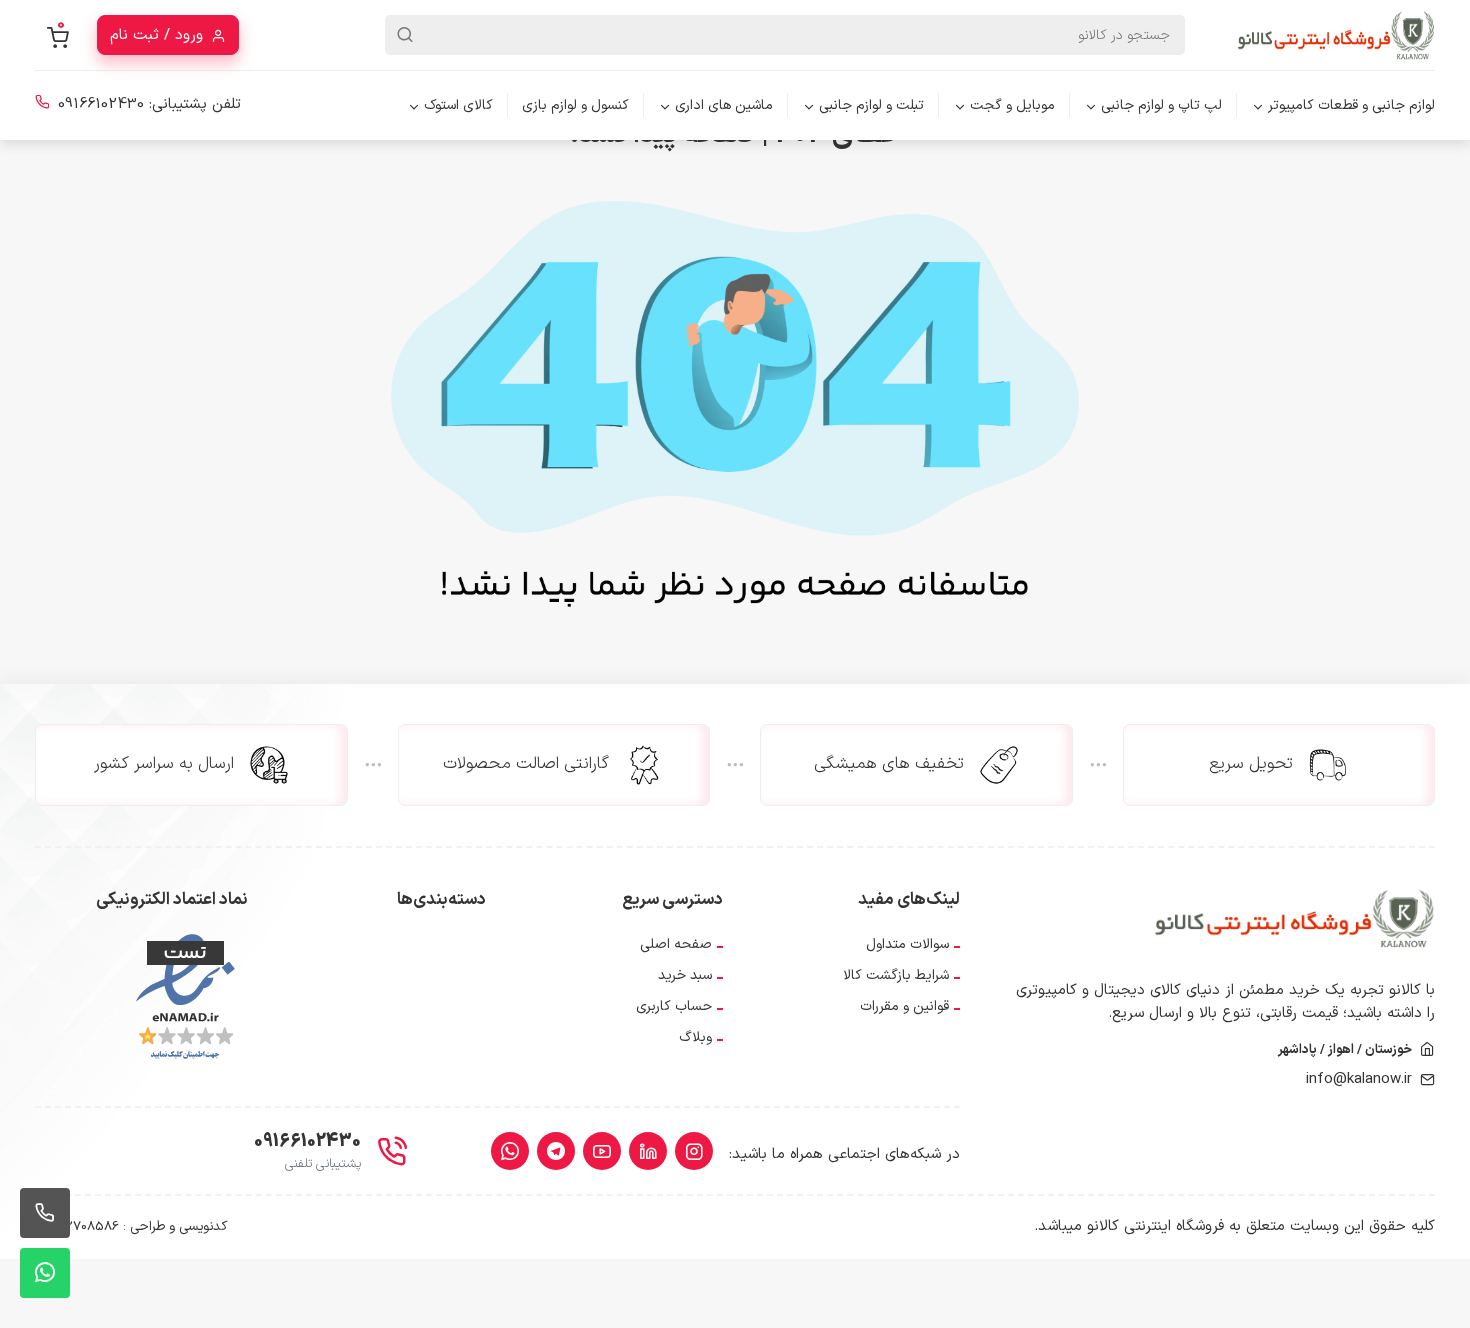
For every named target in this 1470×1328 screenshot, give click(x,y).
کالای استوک (458, 105)
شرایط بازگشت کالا (896, 975)
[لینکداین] (648, 1151)
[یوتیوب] (602, 1151)
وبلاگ (695, 1037)
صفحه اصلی (676, 944)
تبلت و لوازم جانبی (871, 105)
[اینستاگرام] (694, 1151)
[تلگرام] (556, 1151)
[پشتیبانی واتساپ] (45, 1273)
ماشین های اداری (724, 105)
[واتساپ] (510, 1151)
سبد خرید (685, 975)
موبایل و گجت (1012, 105)
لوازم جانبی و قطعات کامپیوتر (1351, 105)
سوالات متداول (907, 944)
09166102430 (101, 104)
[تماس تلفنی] (45, 1213)
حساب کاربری (674, 1006)
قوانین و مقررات (904, 1006)
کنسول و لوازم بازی (575, 105)
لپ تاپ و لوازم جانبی (1161, 105)
